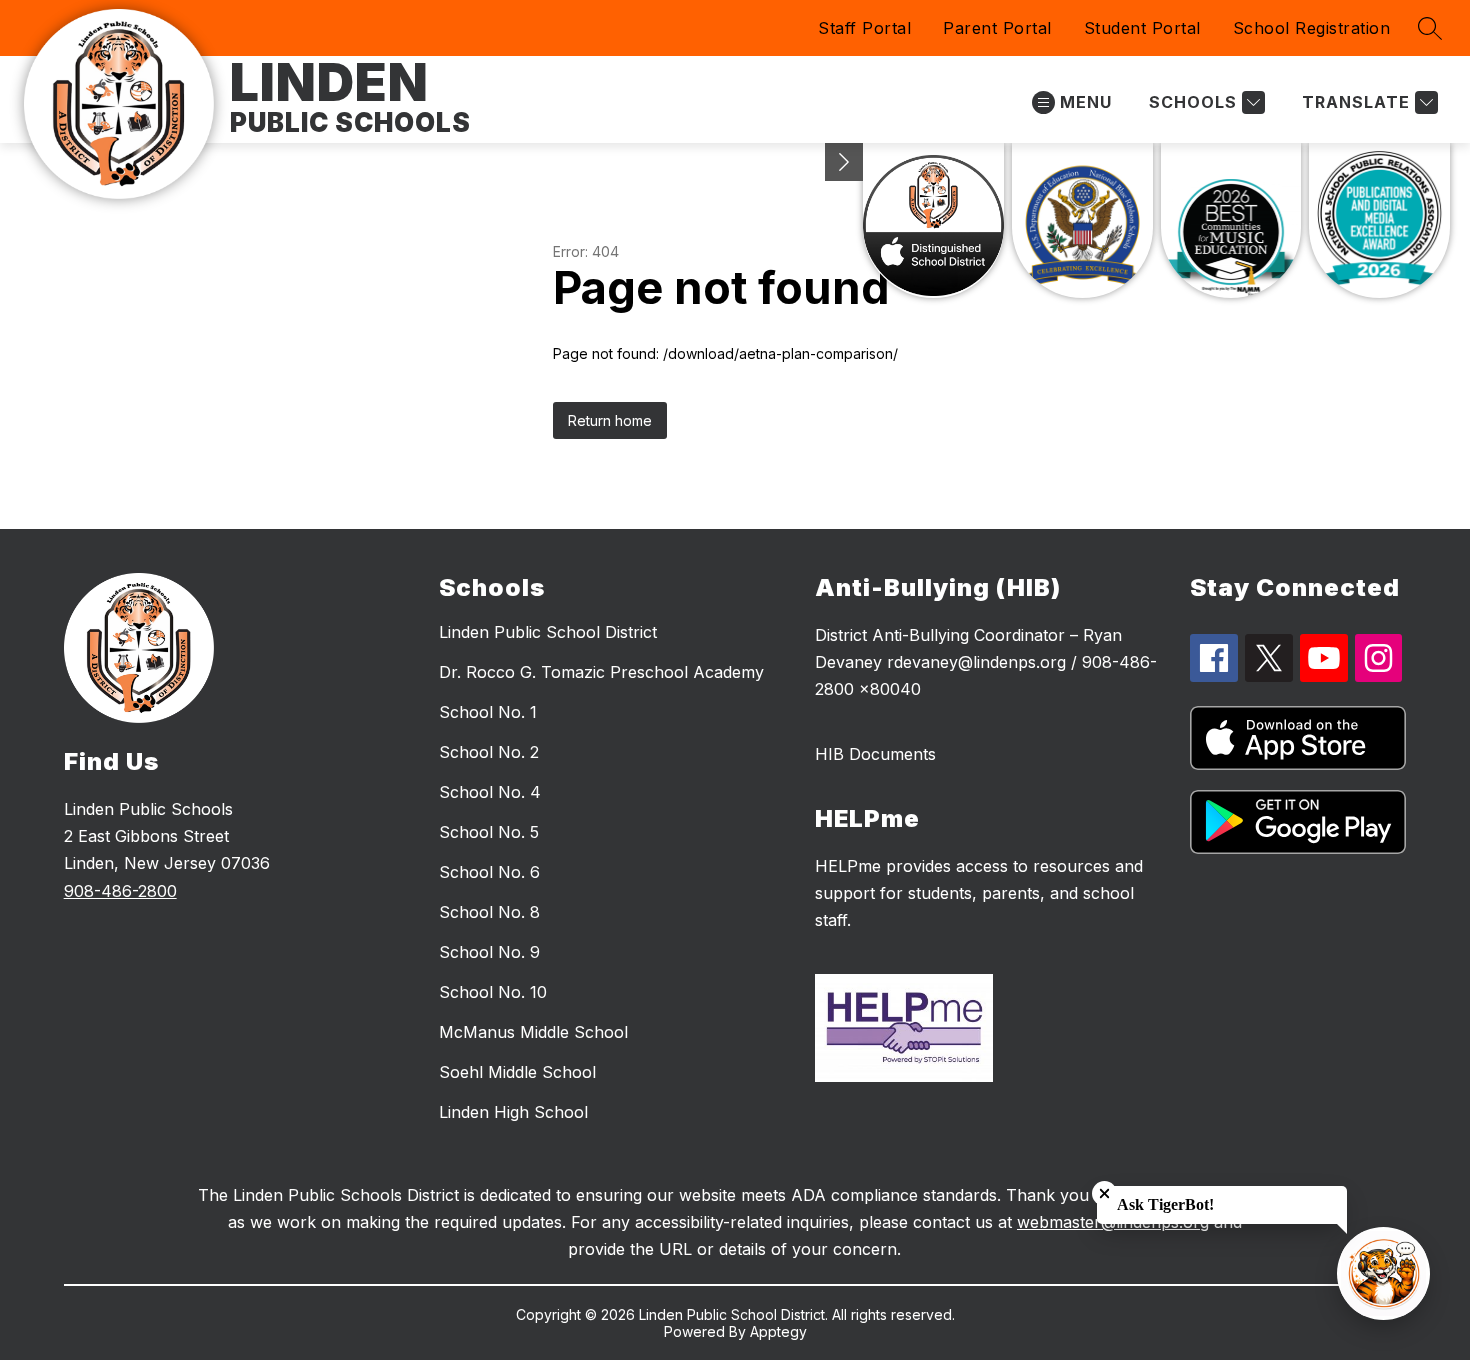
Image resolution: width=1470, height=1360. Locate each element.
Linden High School (513, 1112)
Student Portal (1142, 28)
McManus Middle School (533, 1032)
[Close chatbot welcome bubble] (1104, 1193)
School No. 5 (489, 832)
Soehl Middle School (517, 1072)
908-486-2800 (120, 891)
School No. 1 (488, 712)
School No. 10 (493, 992)
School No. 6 (489, 872)
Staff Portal (864, 28)
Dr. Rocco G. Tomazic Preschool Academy (601, 672)
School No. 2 (489, 752)
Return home (610, 420)
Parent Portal (997, 28)
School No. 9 (489, 952)
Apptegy (778, 1331)
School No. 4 (490, 792)
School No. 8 (489, 912)
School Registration (1312, 28)
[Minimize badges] (844, 162)
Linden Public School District (548, 632)
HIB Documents (875, 754)
